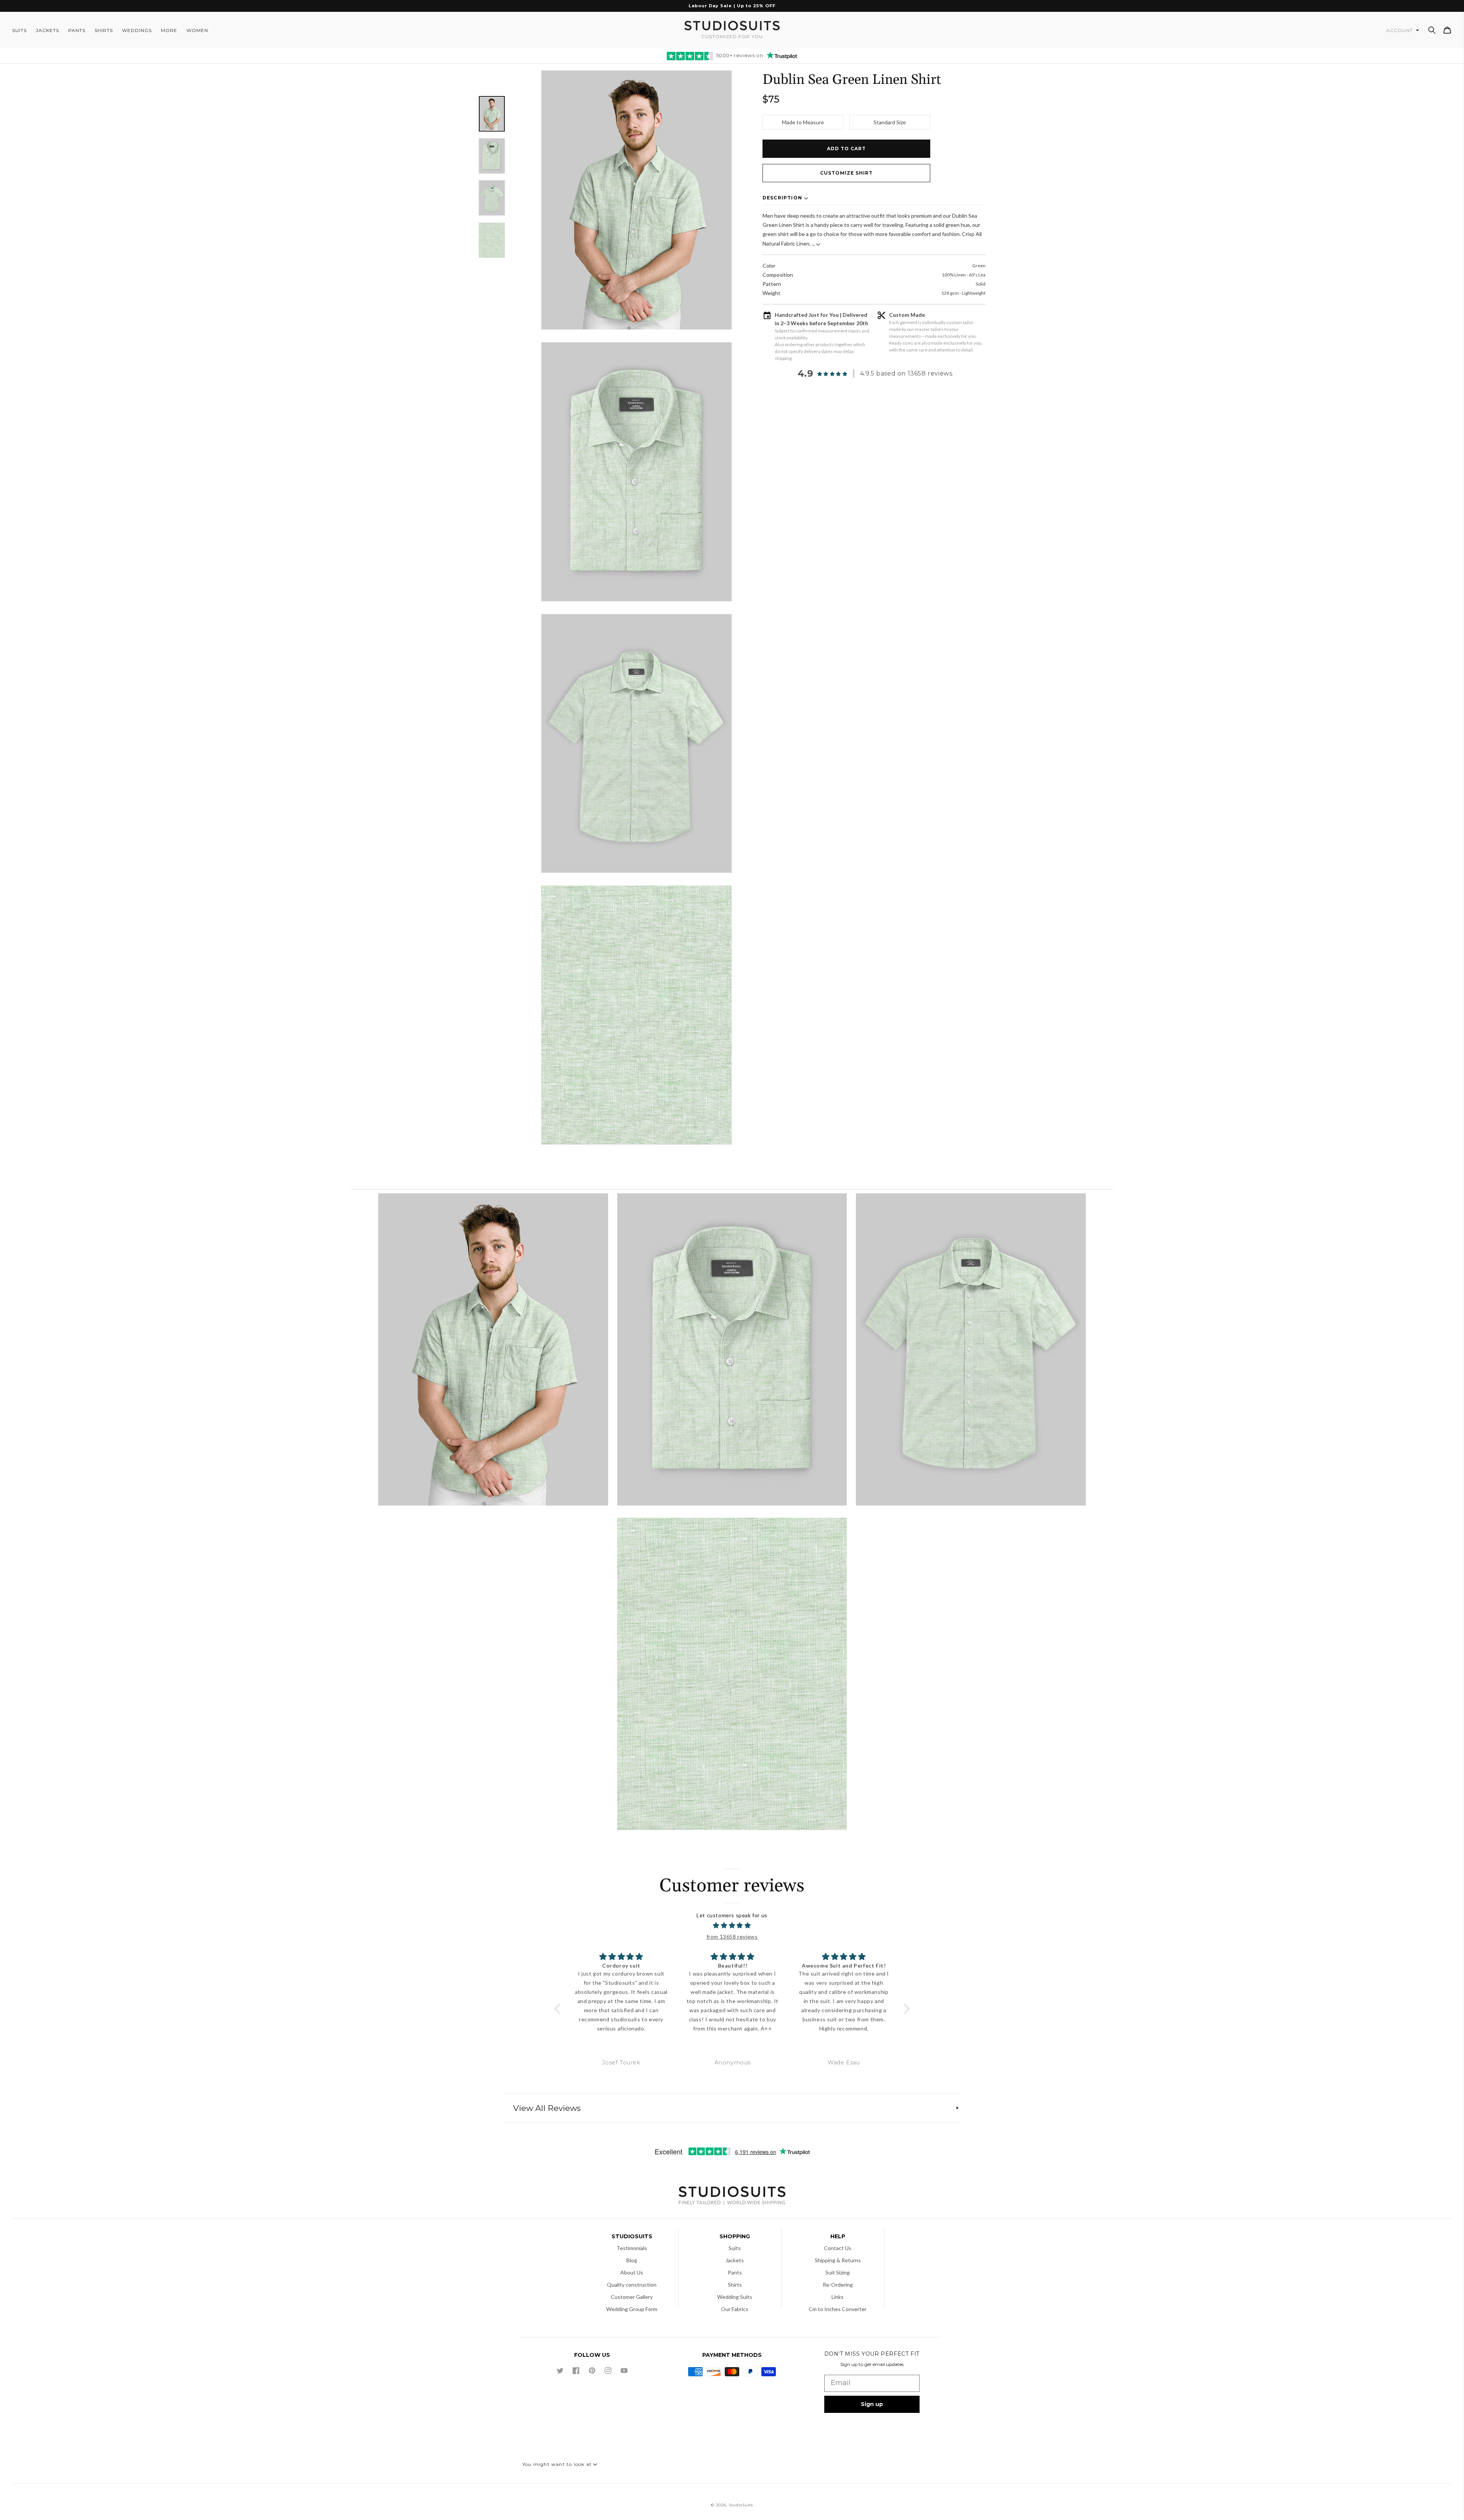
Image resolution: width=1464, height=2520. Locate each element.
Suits (735, 2248)
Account (1400, 30)
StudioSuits (741, 2505)
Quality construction (632, 2285)
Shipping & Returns (838, 2260)
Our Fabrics (735, 2309)
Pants (735, 2272)
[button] (1432, 30)
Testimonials (632, 2248)
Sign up (872, 2404)
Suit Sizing (838, 2272)
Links (838, 2297)
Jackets (735, 2260)
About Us (632, 2272)
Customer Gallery (632, 2297)
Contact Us (838, 2248)
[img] (732, 1926)
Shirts (735, 2285)
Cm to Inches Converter (838, 2309)
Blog (632, 2260)
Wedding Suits (735, 2297)
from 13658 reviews (732, 1937)
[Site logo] (732, 2197)
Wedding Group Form (632, 2309)
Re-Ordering (838, 2285)
